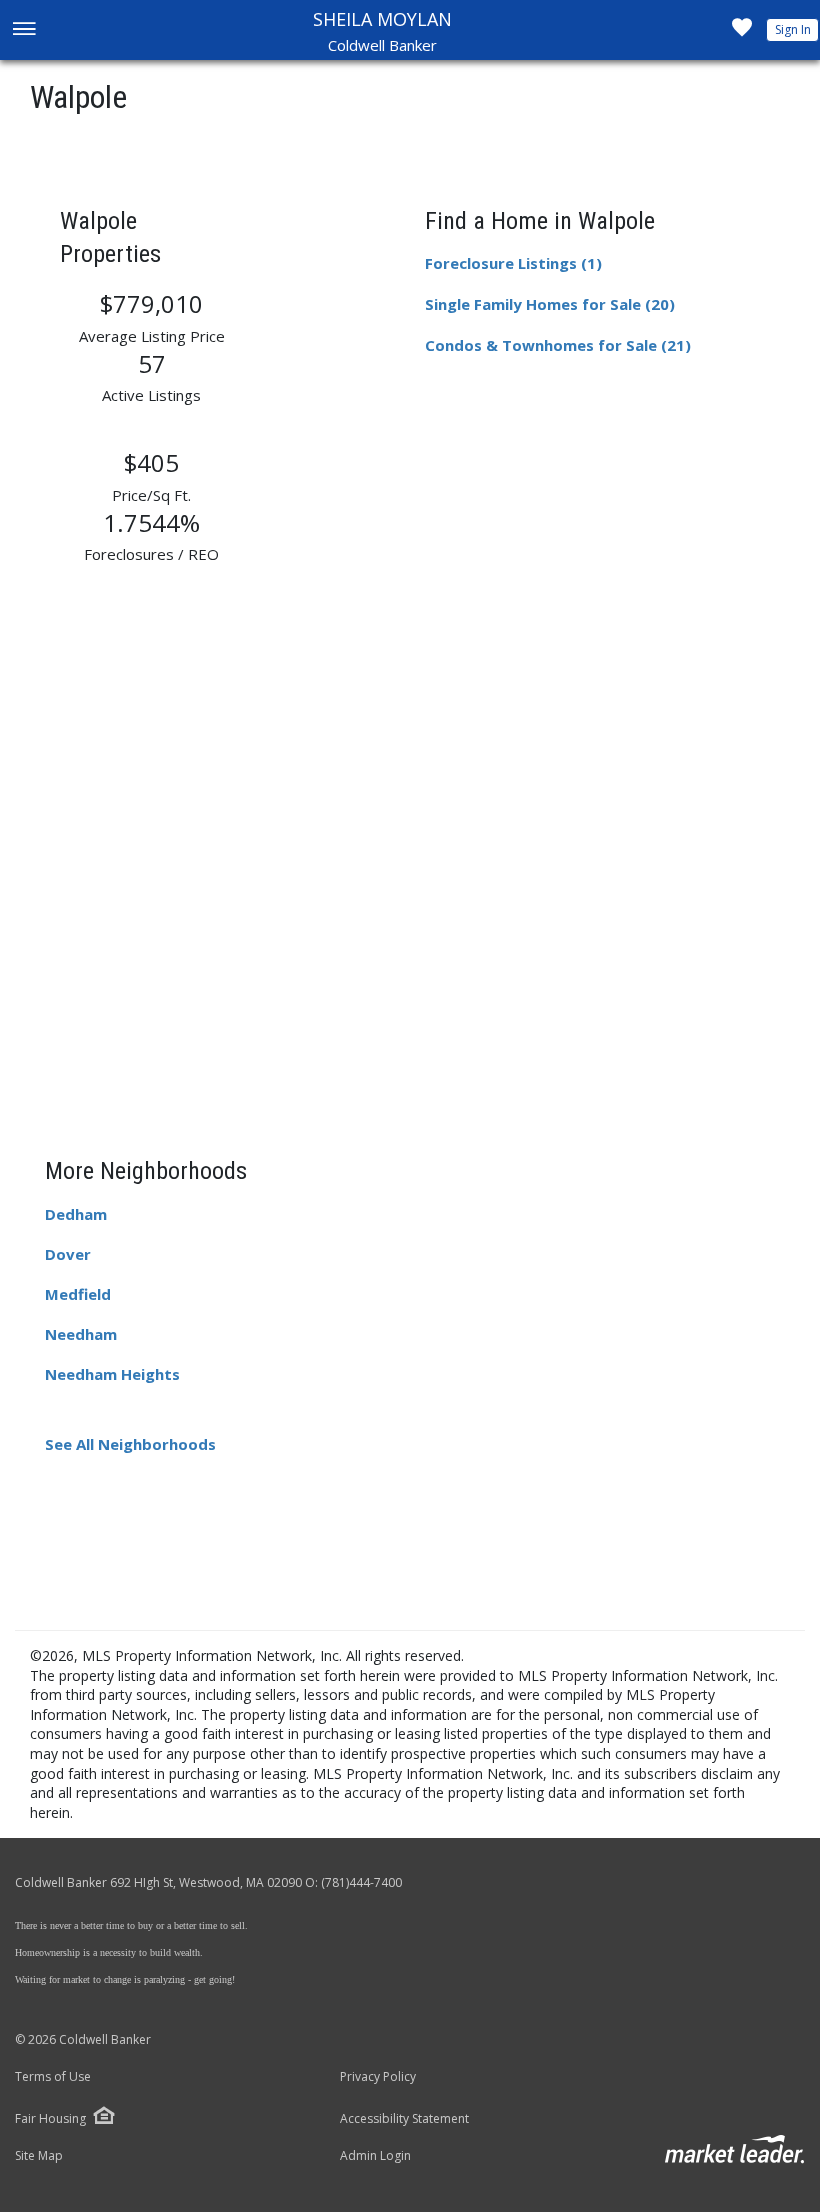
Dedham (76, 1214)
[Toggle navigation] (23, 30)
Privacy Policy (378, 2077)
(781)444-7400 (361, 1882)
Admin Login (375, 2156)
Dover (68, 1254)
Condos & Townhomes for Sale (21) (558, 345)
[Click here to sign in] (742, 33)
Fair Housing (50, 2118)
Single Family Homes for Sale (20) (550, 304)
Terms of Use (53, 2077)
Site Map (39, 2156)
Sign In (793, 29)
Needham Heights (112, 1374)
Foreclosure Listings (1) (513, 263)
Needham (81, 1334)
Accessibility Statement (404, 2119)
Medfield (78, 1294)
